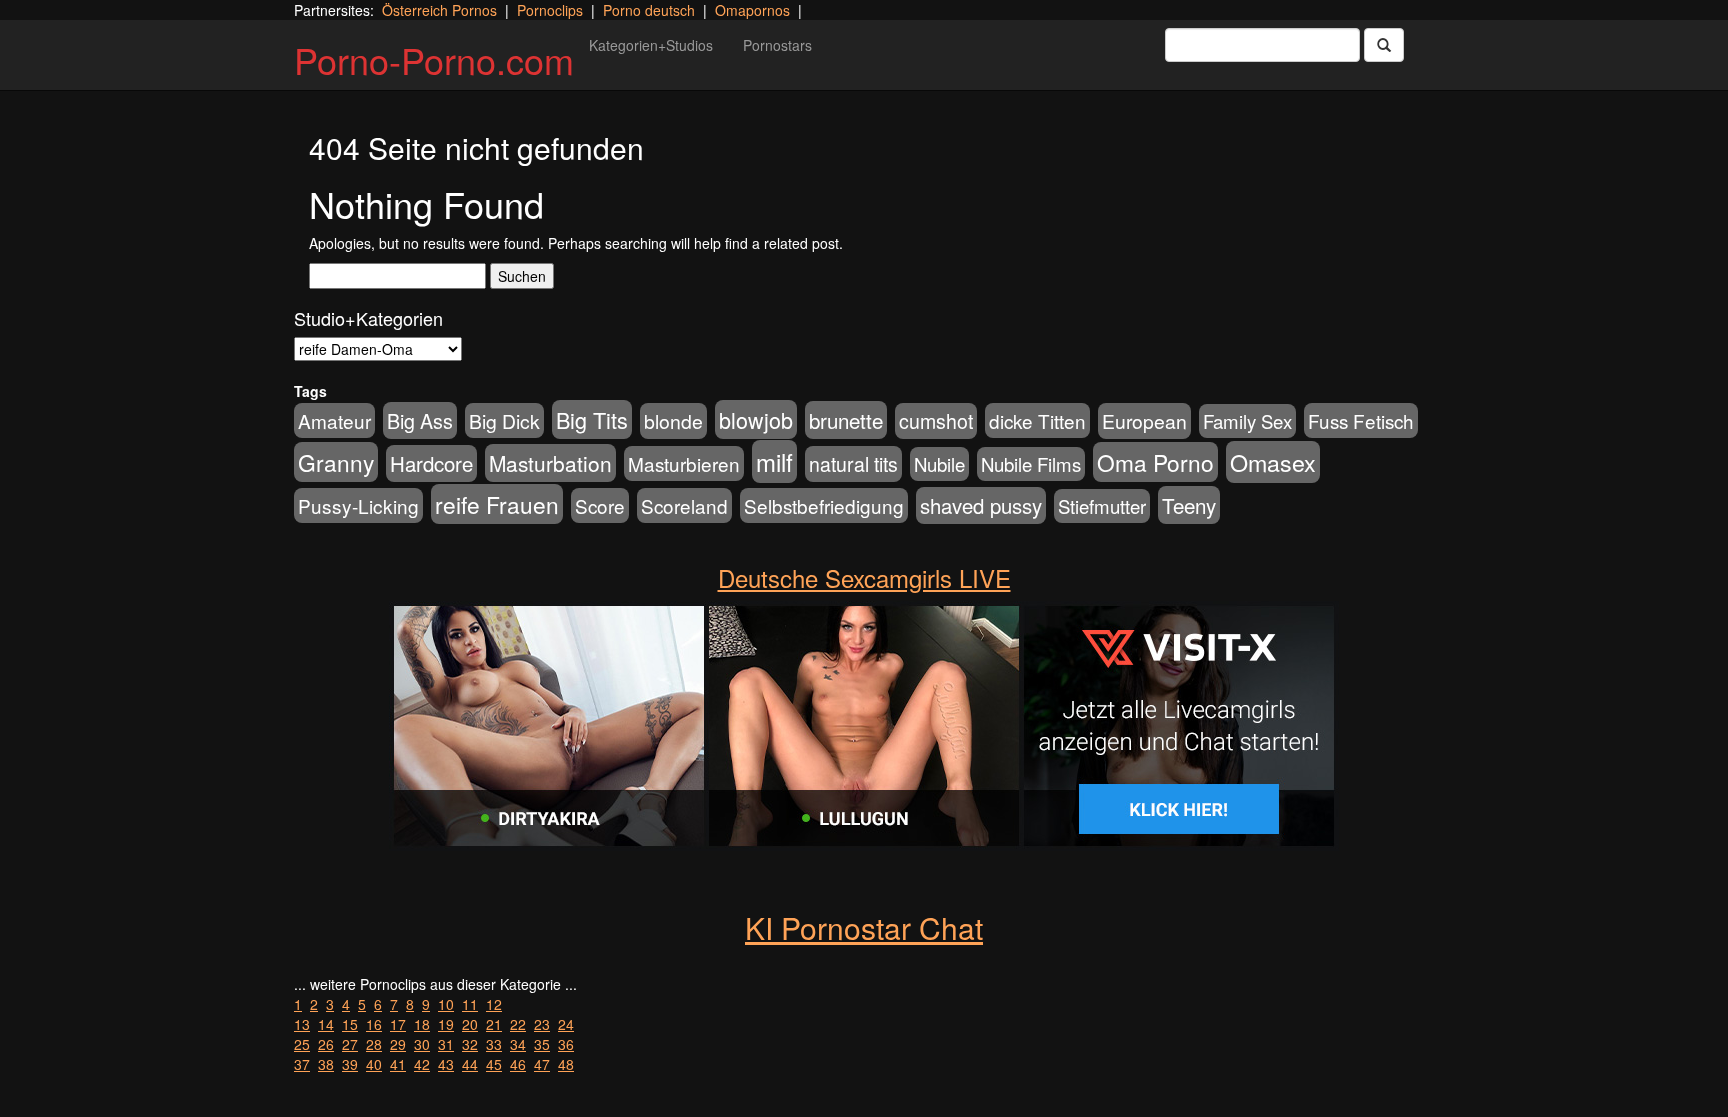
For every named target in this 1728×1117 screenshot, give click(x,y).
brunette (846, 420)
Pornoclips (550, 10)
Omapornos (752, 10)
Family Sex (1247, 421)
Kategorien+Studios (651, 45)
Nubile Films (1031, 464)
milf (774, 461)
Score (600, 505)
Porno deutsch (649, 10)
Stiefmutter (1102, 506)
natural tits (853, 464)
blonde (673, 421)
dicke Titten (1037, 420)
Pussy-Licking (358, 505)
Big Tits (592, 419)
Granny (336, 462)
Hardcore (431, 463)
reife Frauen (497, 504)
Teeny (1189, 505)
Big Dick (504, 420)
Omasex (1273, 462)
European (1144, 421)
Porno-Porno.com (434, 59)
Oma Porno (1155, 462)
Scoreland (684, 505)
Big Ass (420, 420)
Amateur (334, 420)
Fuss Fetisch (1361, 420)
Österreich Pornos (439, 10)
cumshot (936, 421)
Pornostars (777, 45)
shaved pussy (981, 505)
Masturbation (550, 463)
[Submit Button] (1384, 45)
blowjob (756, 419)
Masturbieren (684, 463)
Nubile (939, 464)
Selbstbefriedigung (824, 505)
